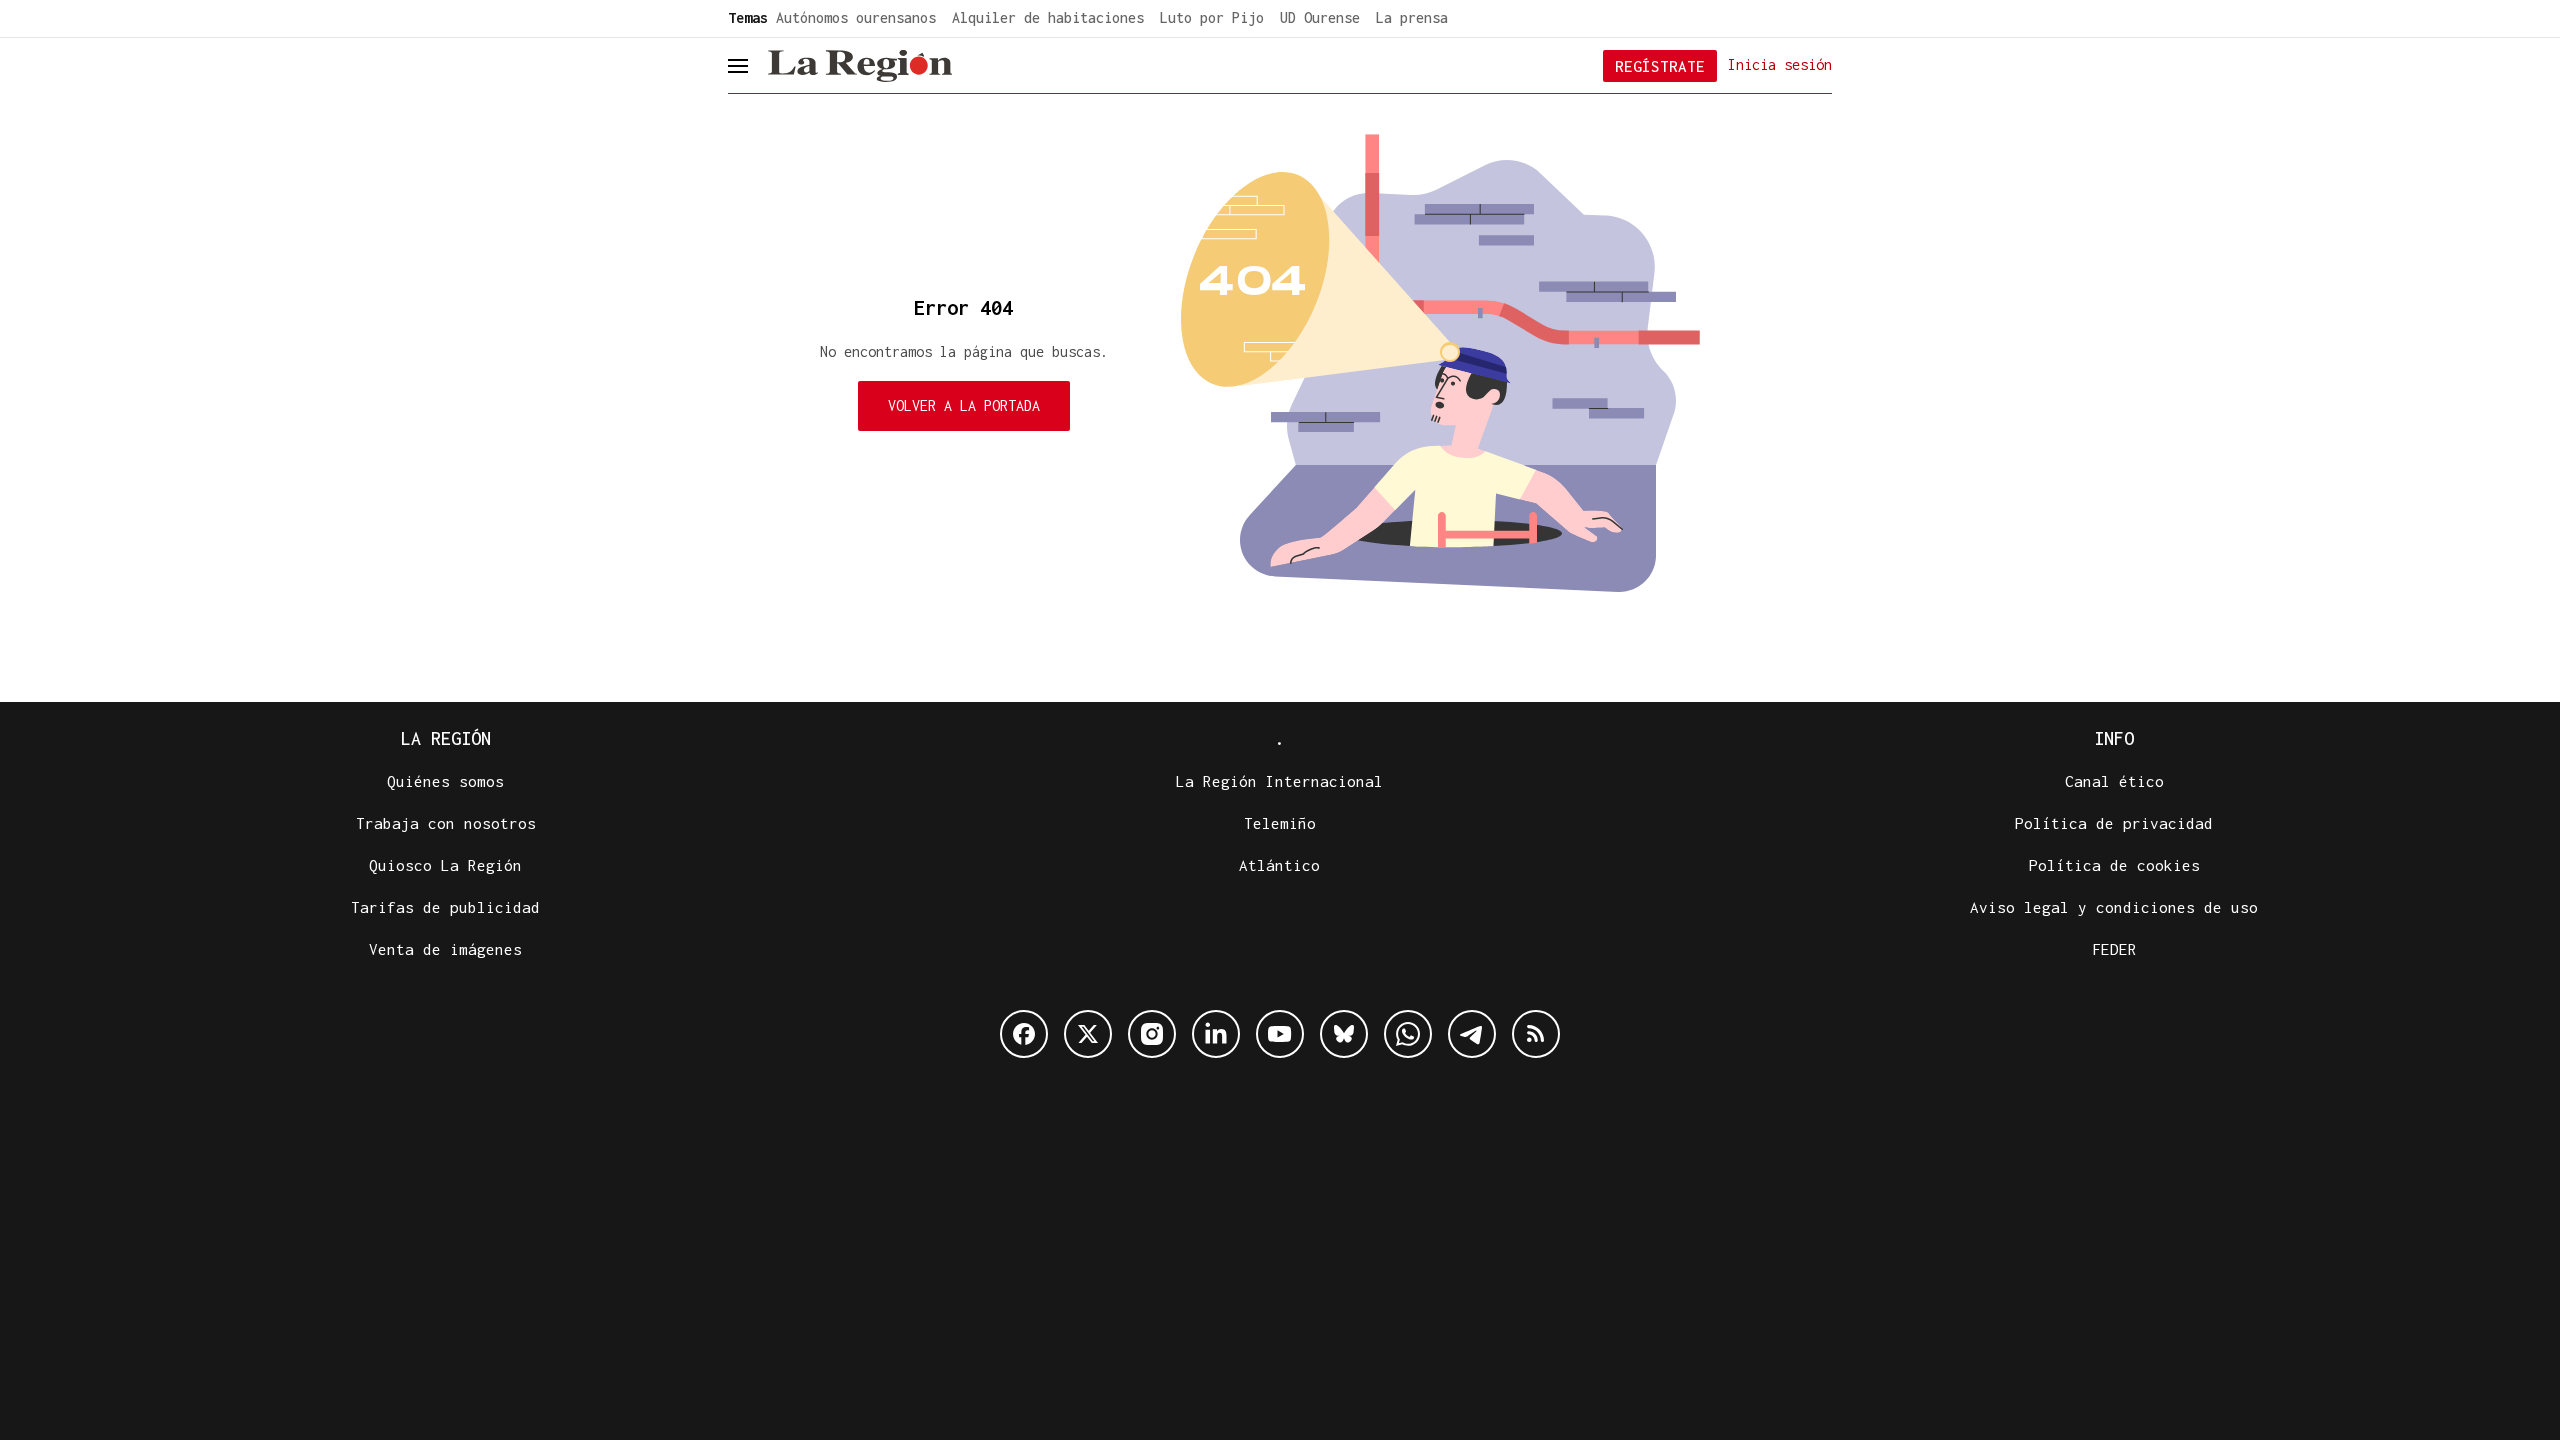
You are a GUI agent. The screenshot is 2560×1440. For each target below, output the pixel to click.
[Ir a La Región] (860, 66)
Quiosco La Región (445, 865)
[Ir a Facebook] (1024, 1034)
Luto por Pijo (1212, 17)
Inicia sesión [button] (1780, 64)
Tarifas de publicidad (445, 907)
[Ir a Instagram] (1152, 1034)
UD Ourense (1320, 17)
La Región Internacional (1279, 781)
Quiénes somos (445, 781)
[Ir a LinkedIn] (1216, 1034)
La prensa (1412, 17)
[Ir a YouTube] (1280, 1034)
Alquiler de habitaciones (1048, 17)
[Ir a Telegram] (1472, 1034)
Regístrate (1660, 66)
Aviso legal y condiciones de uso (2114, 907)
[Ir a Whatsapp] (1408, 1034)
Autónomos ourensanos (856, 17)
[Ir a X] (1088, 1034)
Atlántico (1279, 865)
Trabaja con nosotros (446, 823)
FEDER (2114, 949)
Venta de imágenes (445, 949)
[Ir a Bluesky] (1344, 1034)
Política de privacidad (2114, 823)
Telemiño (1280, 823)
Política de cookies (2114, 865)
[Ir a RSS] (1536, 1034)
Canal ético (2114, 781)
